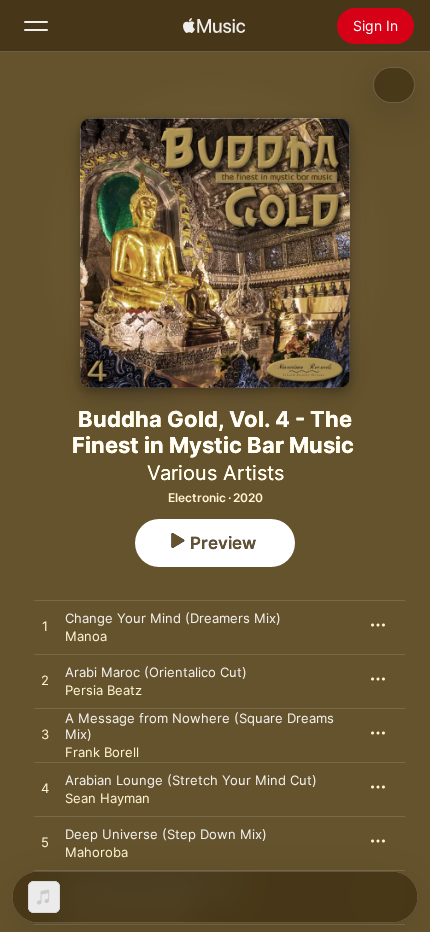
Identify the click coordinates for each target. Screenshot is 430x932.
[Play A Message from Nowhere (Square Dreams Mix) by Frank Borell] (45, 735)
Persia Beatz (103, 690)
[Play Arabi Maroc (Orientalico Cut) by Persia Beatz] (45, 681)
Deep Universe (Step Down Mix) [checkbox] (166, 834)
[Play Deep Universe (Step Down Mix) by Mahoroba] (45, 843)
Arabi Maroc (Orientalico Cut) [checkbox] (156, 672)
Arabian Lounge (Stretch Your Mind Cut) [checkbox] (191, 780)
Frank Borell (102, 752)
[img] (214, 26)
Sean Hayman (107, 798)
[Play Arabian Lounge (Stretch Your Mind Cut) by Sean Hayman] (45, 789)
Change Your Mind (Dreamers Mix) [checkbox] (173, 618)
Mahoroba (96, 852)
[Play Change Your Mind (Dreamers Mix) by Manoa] (45, 627)
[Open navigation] (36, 26)
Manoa (86, 636)
